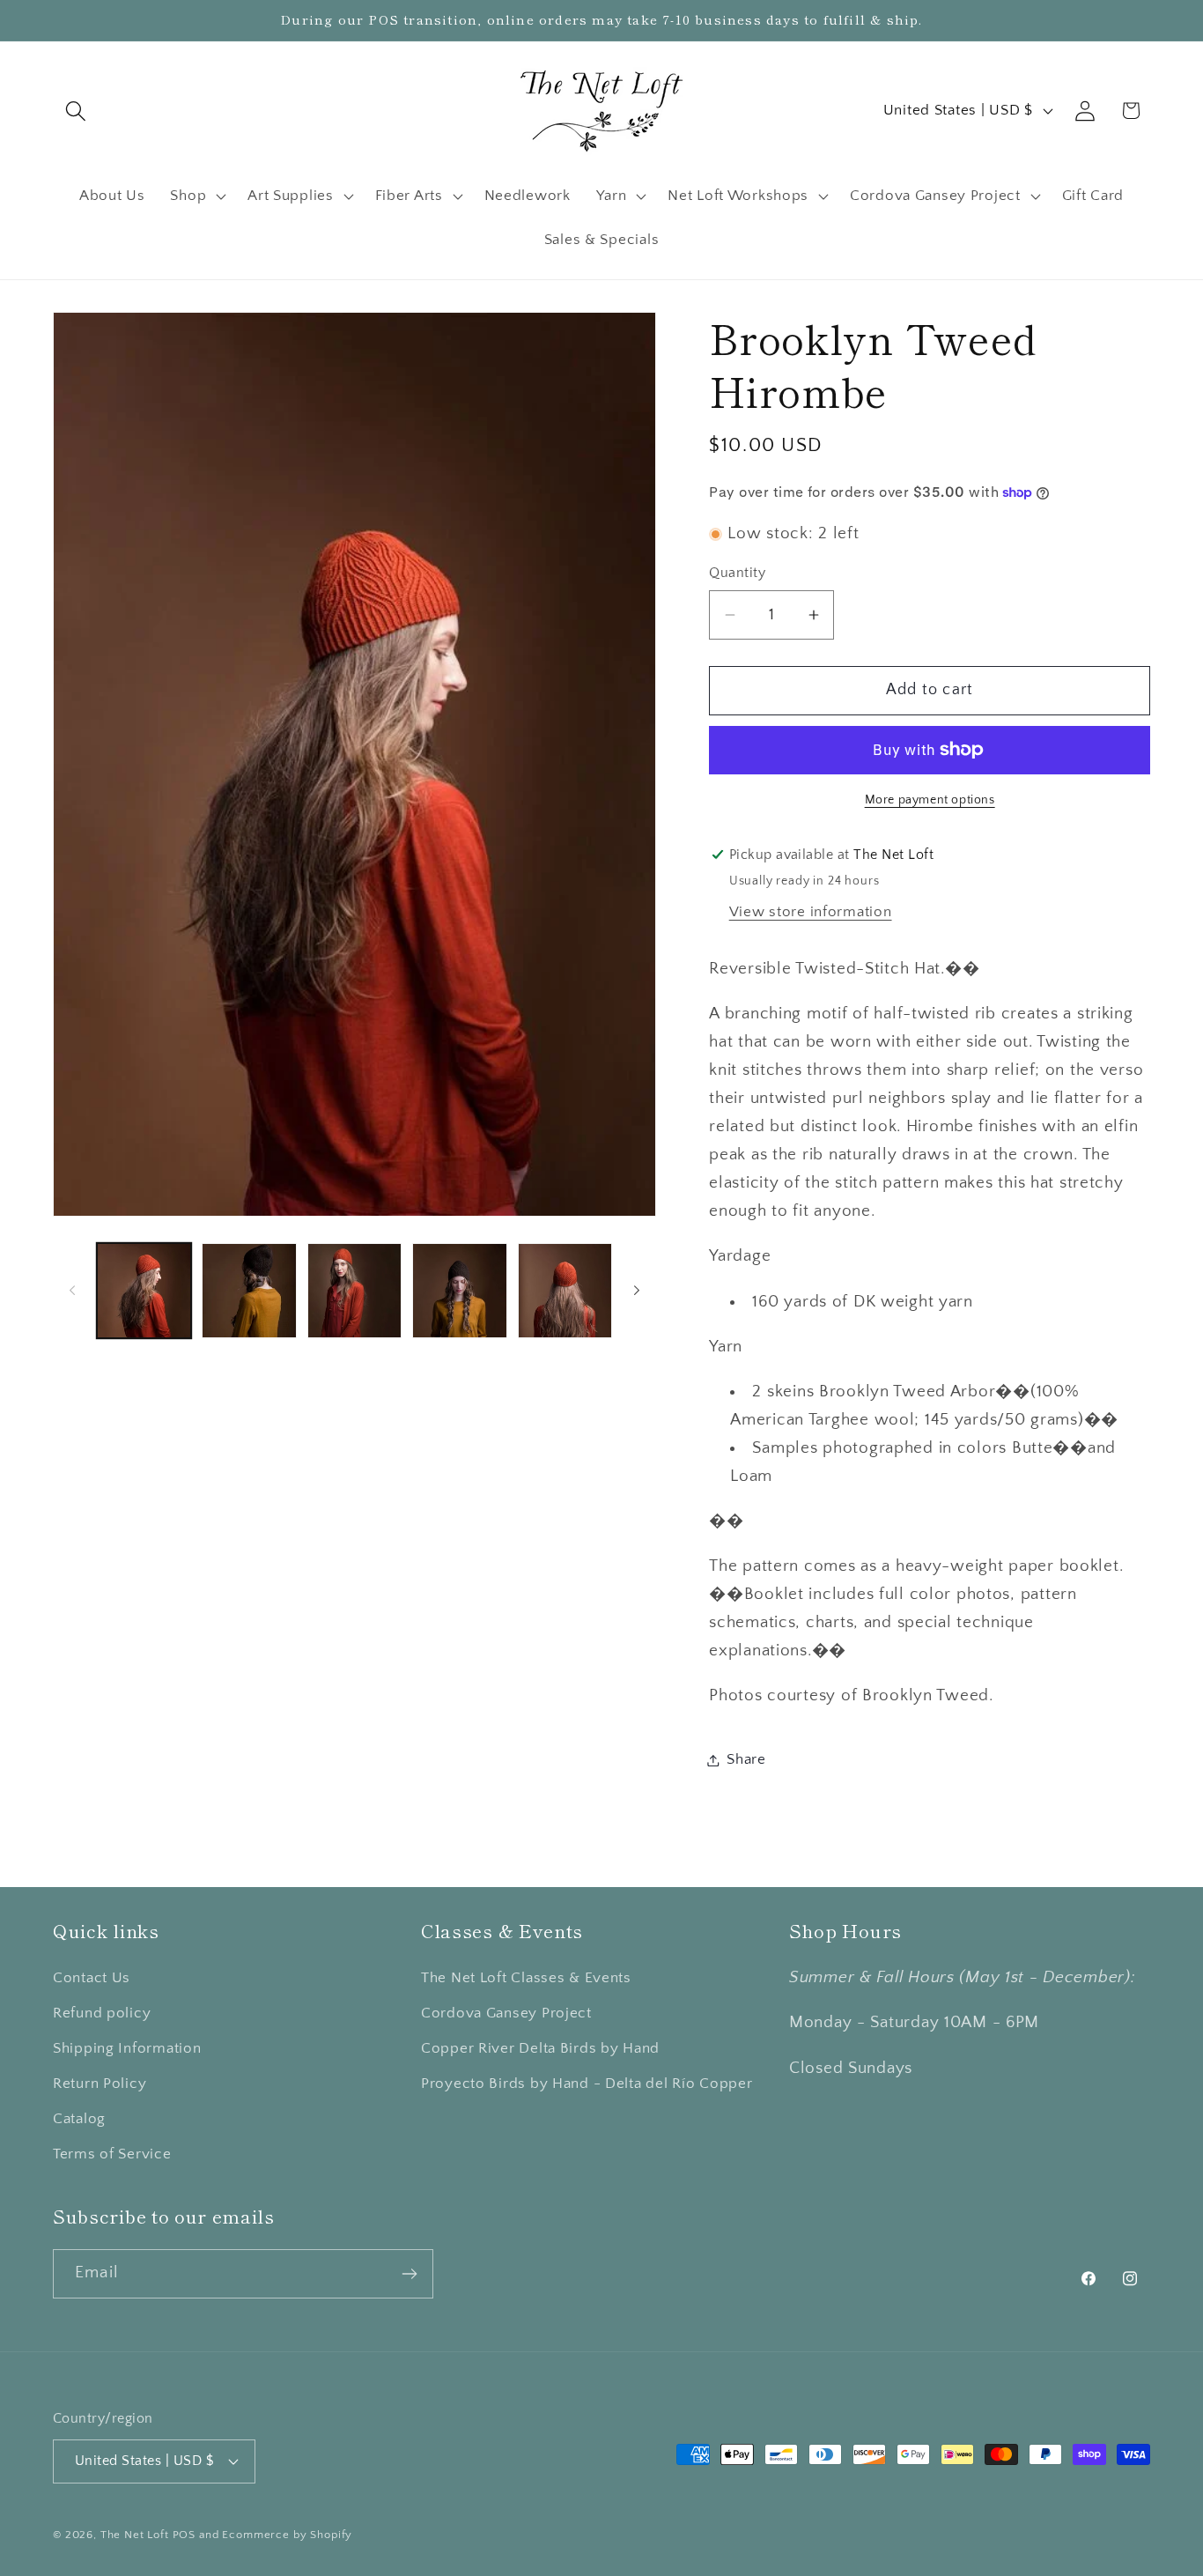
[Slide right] (637, 1291)
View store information (811, 912)
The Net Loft (137, 2535)
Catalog (79, 2119)
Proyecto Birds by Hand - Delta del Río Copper (587, 2084)
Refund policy (102, 2013)
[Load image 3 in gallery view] (354, 1290)
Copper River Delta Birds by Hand (540, 2048)
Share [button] (746, 1759)
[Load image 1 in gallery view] (144, 1290)
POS (185, 2535)
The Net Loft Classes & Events (526, 1978)
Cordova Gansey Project (506, 2013)
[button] (76, 111)
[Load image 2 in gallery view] (249, 1290)
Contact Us (92, 1978)
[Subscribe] (409, 2274)
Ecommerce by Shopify (287, 2535)
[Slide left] (72, 1291)
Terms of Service (112, 2154)
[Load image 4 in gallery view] (459, 1290)
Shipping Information (127, 2048)
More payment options (930, 800)
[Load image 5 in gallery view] (565, 1290)
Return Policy (100, 2084)
